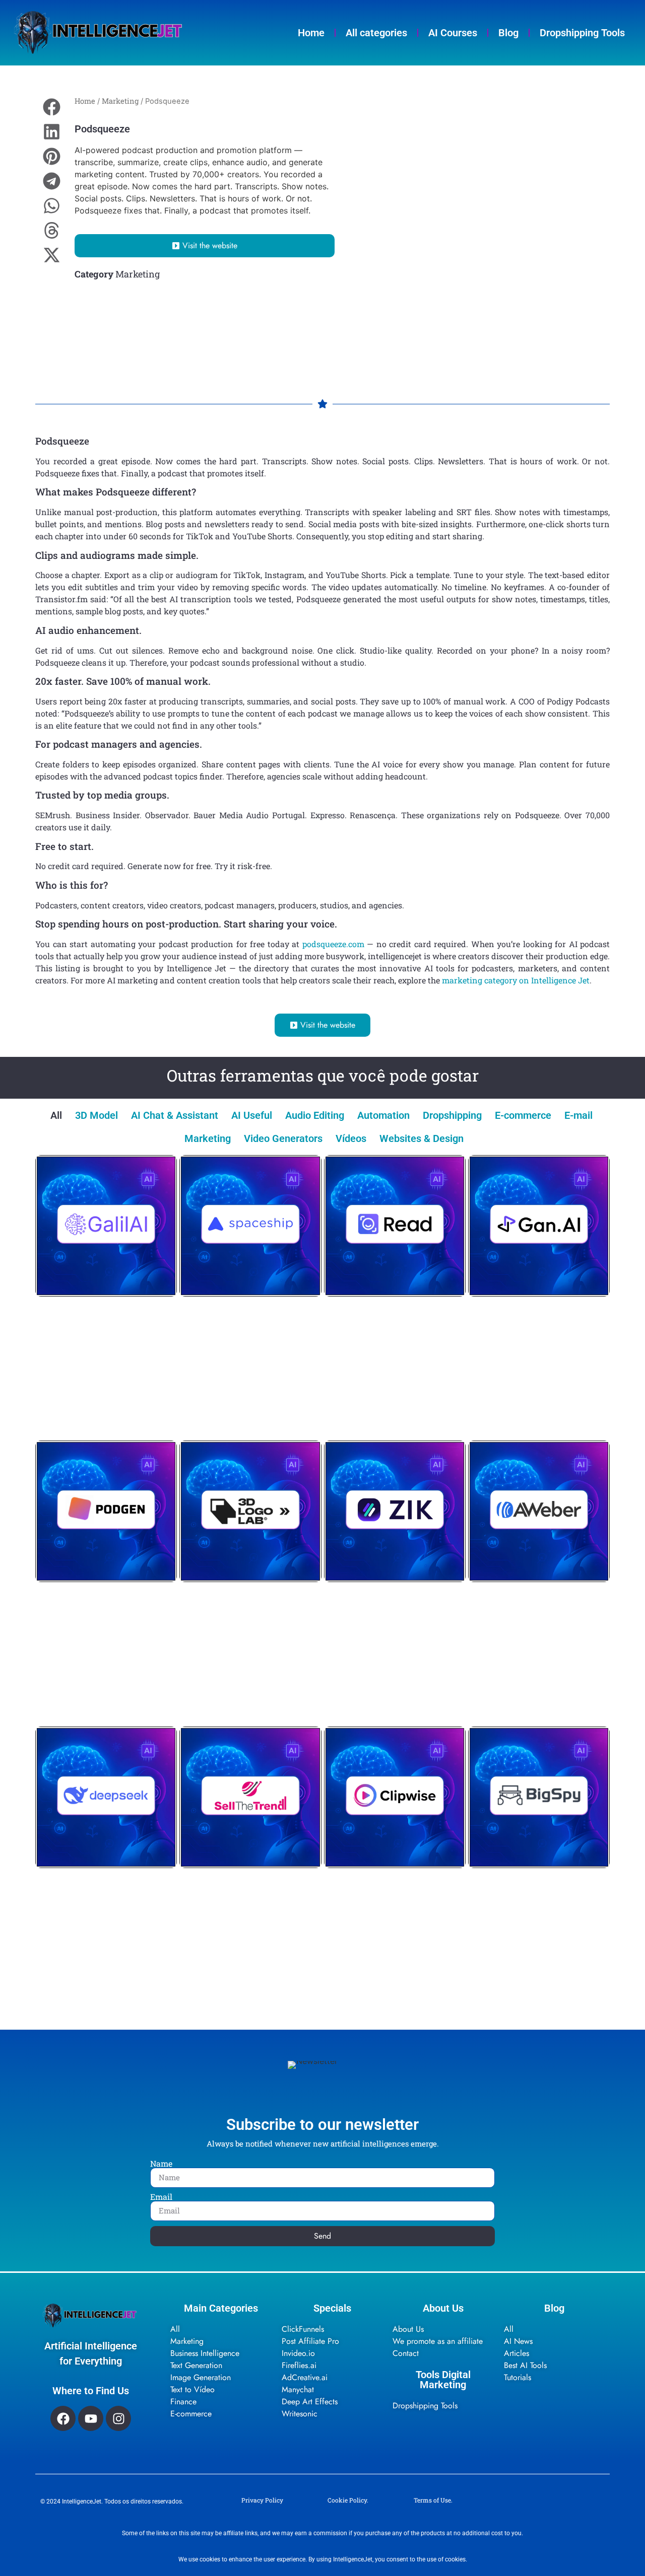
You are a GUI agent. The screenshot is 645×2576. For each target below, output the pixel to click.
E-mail (578, 1115)
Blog (508, 33)
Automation (383, 1115)
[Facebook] (63, 2418)
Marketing (120, 101)
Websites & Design (422, 1138)
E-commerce (523, 1115)
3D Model (96, 1115)
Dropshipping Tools (582, 33)
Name (161, 2164)
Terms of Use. (433, 2500)
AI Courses (453, 33)
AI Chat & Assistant (175, 1115)
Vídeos (351, 1138)
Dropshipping (452, 1115)
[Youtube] (91, 2418)
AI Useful (252, 1115)
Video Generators (283, 1138)
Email (161, 2197)
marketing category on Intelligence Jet (516, 980)
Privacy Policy (262, 2500)
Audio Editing (315, 1115)
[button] (52, 107)
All (56, 1115)
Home (311, 33)
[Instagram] (118, 2418)
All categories (376, 33)
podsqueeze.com (333, 944)
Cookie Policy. (348, 2500)
